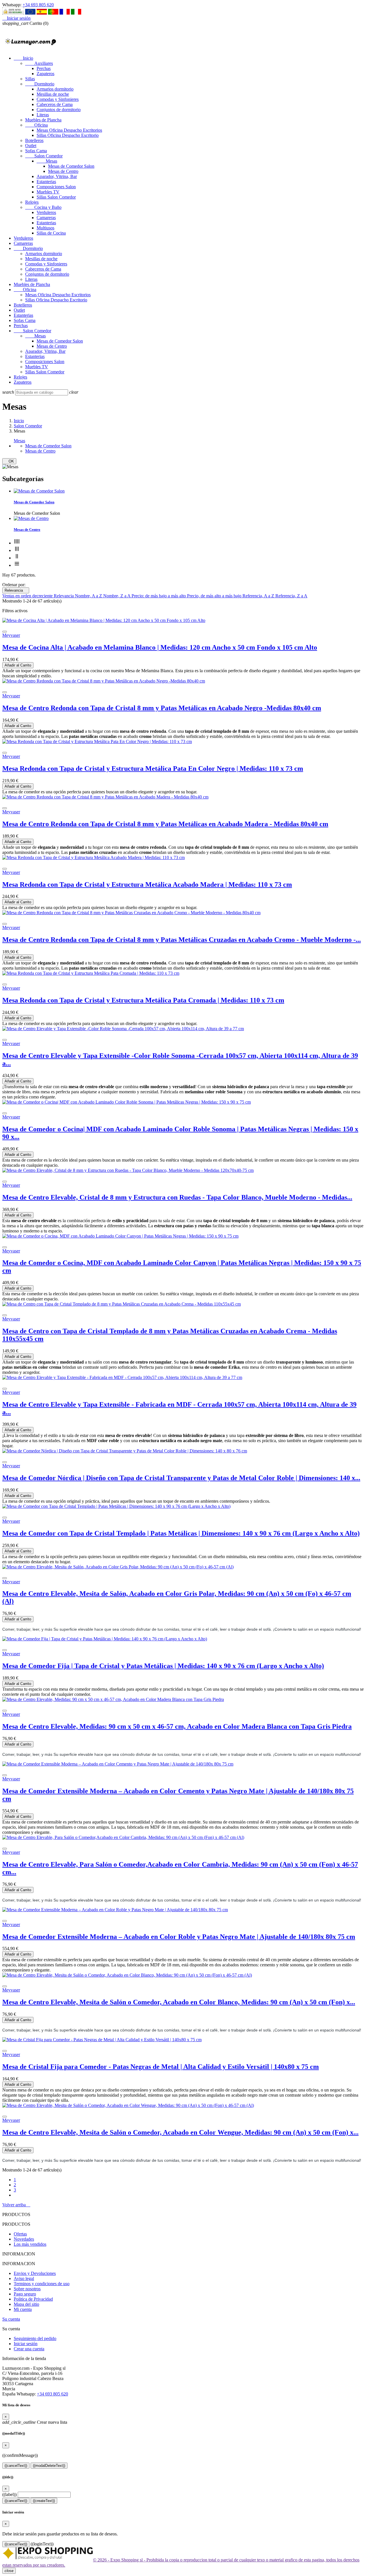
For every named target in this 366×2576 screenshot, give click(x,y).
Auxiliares (39, 63)
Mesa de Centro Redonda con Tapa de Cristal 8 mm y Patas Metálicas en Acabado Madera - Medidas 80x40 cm (165, 824)
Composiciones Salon (56, 187)
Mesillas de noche (53, 94)
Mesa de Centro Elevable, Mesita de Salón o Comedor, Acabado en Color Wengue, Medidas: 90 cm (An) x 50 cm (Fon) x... (180, 2132)
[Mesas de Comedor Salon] (39, 491)
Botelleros (34, 140)
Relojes (32, 202)
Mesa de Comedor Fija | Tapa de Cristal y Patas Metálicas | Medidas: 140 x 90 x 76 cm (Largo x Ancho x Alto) (163, 1666)
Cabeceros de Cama (55, 104)
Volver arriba (16, 2205)
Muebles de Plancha (43, 120)
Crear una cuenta (29, 2349)
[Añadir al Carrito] (5, 632)
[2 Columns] (17, 558)
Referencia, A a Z (259, 596)
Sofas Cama (36, 151)
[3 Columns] (17, 550)
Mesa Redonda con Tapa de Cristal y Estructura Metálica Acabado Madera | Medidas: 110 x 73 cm (147, 884)
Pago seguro (25, 2294)
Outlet (31, 146)
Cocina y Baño (43, 207)
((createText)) (44, 2501)
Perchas (44, 68)
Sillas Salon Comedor (56, 197)
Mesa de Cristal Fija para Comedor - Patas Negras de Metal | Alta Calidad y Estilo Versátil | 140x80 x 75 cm (161, 2067)
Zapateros (45, 74)
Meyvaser (11, 635)
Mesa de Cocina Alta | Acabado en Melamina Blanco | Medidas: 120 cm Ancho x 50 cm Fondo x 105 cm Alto (160, 647)
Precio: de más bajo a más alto (159, 596)
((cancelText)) (16, 2466)
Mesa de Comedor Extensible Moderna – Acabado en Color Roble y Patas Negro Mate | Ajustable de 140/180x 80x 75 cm (179, 1937)
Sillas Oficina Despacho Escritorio (68, 135)
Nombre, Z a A (117, 596)
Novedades (24, 2239)
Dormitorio (40, 84)
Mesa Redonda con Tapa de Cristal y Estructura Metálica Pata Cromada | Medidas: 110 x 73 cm (143, 1000)
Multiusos (45, 228)
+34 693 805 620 (38, 5)
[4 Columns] (17, 543)
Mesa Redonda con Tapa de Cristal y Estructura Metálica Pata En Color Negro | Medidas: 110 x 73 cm (153, 768)
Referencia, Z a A (291, 596)
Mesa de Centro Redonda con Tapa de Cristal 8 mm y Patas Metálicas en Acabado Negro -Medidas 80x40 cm (162, 708)
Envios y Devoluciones (35, 2273)
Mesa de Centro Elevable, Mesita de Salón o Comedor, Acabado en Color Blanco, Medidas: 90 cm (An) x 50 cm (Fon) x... (179, 2002)
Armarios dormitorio (55, 89)
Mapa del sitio (26, 2304)
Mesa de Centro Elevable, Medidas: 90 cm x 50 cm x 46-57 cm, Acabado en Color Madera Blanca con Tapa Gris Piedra (177, 1726)
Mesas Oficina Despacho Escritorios (69, 130)
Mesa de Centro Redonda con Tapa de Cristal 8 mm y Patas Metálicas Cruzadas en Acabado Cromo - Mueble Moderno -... (182, 940)
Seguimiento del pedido (35, 2338)
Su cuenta (11, 2319)
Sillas (30, 79)
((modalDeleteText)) (49, 2466)
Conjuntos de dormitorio (59, 110)
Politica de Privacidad (33, 2299)
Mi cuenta (23, 2309)
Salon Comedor (44, 156)
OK (9, 461)
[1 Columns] (17, 565)
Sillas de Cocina (51, 233)
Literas (43, 115)
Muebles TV (48, 192)
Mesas (47, 161)
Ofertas (20, 2234)
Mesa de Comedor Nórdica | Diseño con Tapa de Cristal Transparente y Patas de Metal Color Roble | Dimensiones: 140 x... (181, 1478)
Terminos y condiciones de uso (42, 2284)
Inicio (23, 58)
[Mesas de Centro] (31, 518)
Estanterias (46, 182)
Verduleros (46, 212)
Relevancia (16, 590)
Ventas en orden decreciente (28, 596)
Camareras (46, 218)
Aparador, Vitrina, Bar (57, 176)
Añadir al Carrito (18, 665)
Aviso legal (24, 2278)
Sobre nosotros (27, 2289)
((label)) (9, 2494)
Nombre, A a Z (89, 596)
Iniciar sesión (26, 2344)
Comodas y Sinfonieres (58, 99)
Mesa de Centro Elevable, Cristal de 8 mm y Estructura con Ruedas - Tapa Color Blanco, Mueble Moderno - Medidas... (177, 1197)
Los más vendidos (30, 2244)
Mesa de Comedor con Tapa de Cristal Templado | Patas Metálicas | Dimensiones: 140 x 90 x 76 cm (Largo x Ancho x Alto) (181, 1533)
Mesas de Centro (63, 171)
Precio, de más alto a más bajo (215, 596)
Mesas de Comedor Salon (71, 166)
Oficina (36, 125)
